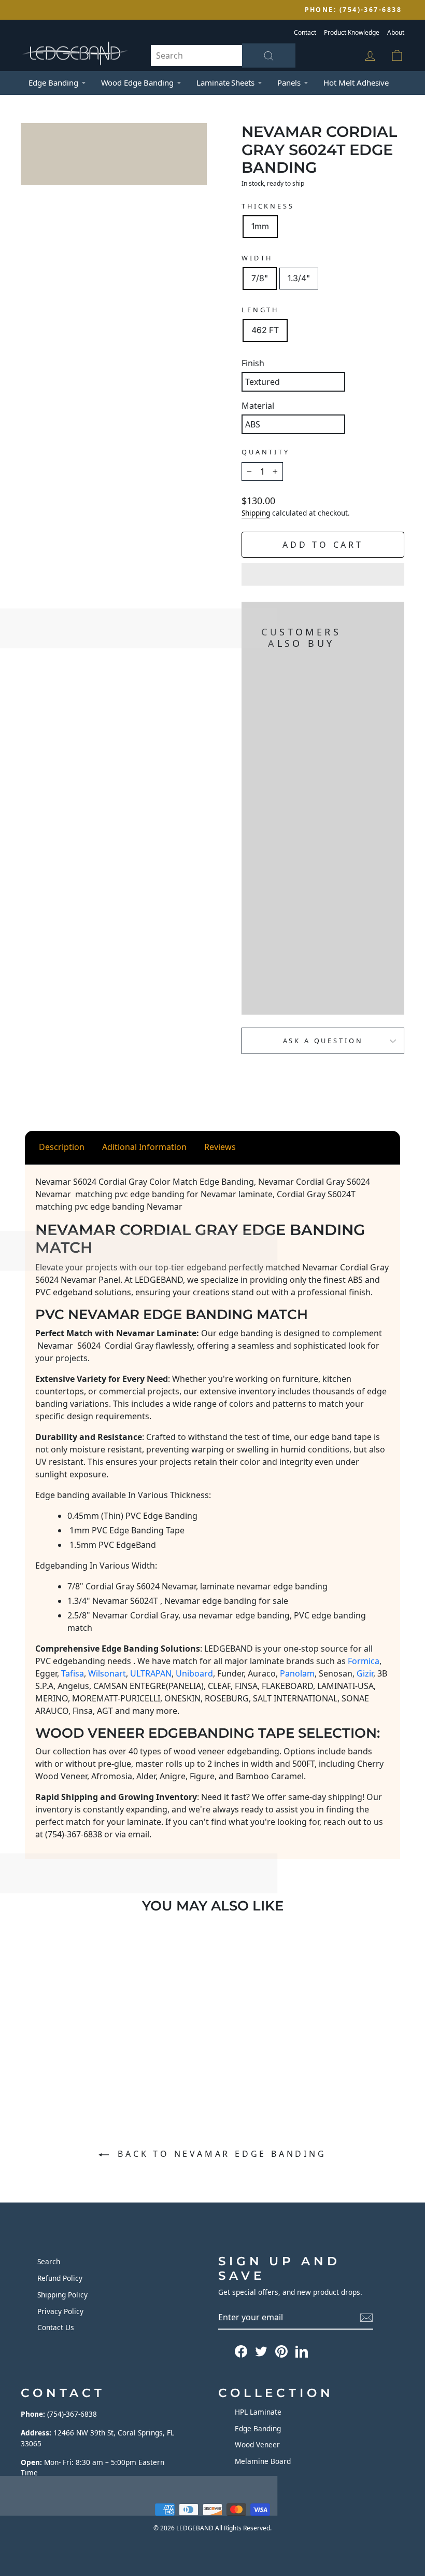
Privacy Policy (60, 2311)
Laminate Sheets (225, 82)
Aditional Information (144, 1147)
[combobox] (223, 56)
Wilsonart (107, 1673)
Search (49, 2261)
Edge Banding (53, 82)
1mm (260, 226)
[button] (323, 574)
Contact (305, 32)
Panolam (297, 1673)
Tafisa (73, 1673)
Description (62, 1147)
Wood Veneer (257, 2445)
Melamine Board (263, 2461)
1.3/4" (299, 278)
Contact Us (56, 2327)
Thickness (268, 206)
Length (260, 310)
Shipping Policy (62, 2295)
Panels (289, 82)
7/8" (260, 278)
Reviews (220, 1147)
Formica (364, 1661)
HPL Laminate (258, 2412)
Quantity (266, 452)
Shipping (256, 513)
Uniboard (194, 1673)
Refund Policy (60, 2278)
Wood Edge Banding (137, 82)
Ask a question (323, 1041)
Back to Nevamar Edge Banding (219, 2154)
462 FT (265, 330)
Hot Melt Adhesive (356, 82)
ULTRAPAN (151, 1673)
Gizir (365, 1673)
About (396, 32)
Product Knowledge (352, 32)
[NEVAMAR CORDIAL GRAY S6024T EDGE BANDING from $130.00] (261, 829)
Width (257, 258)
